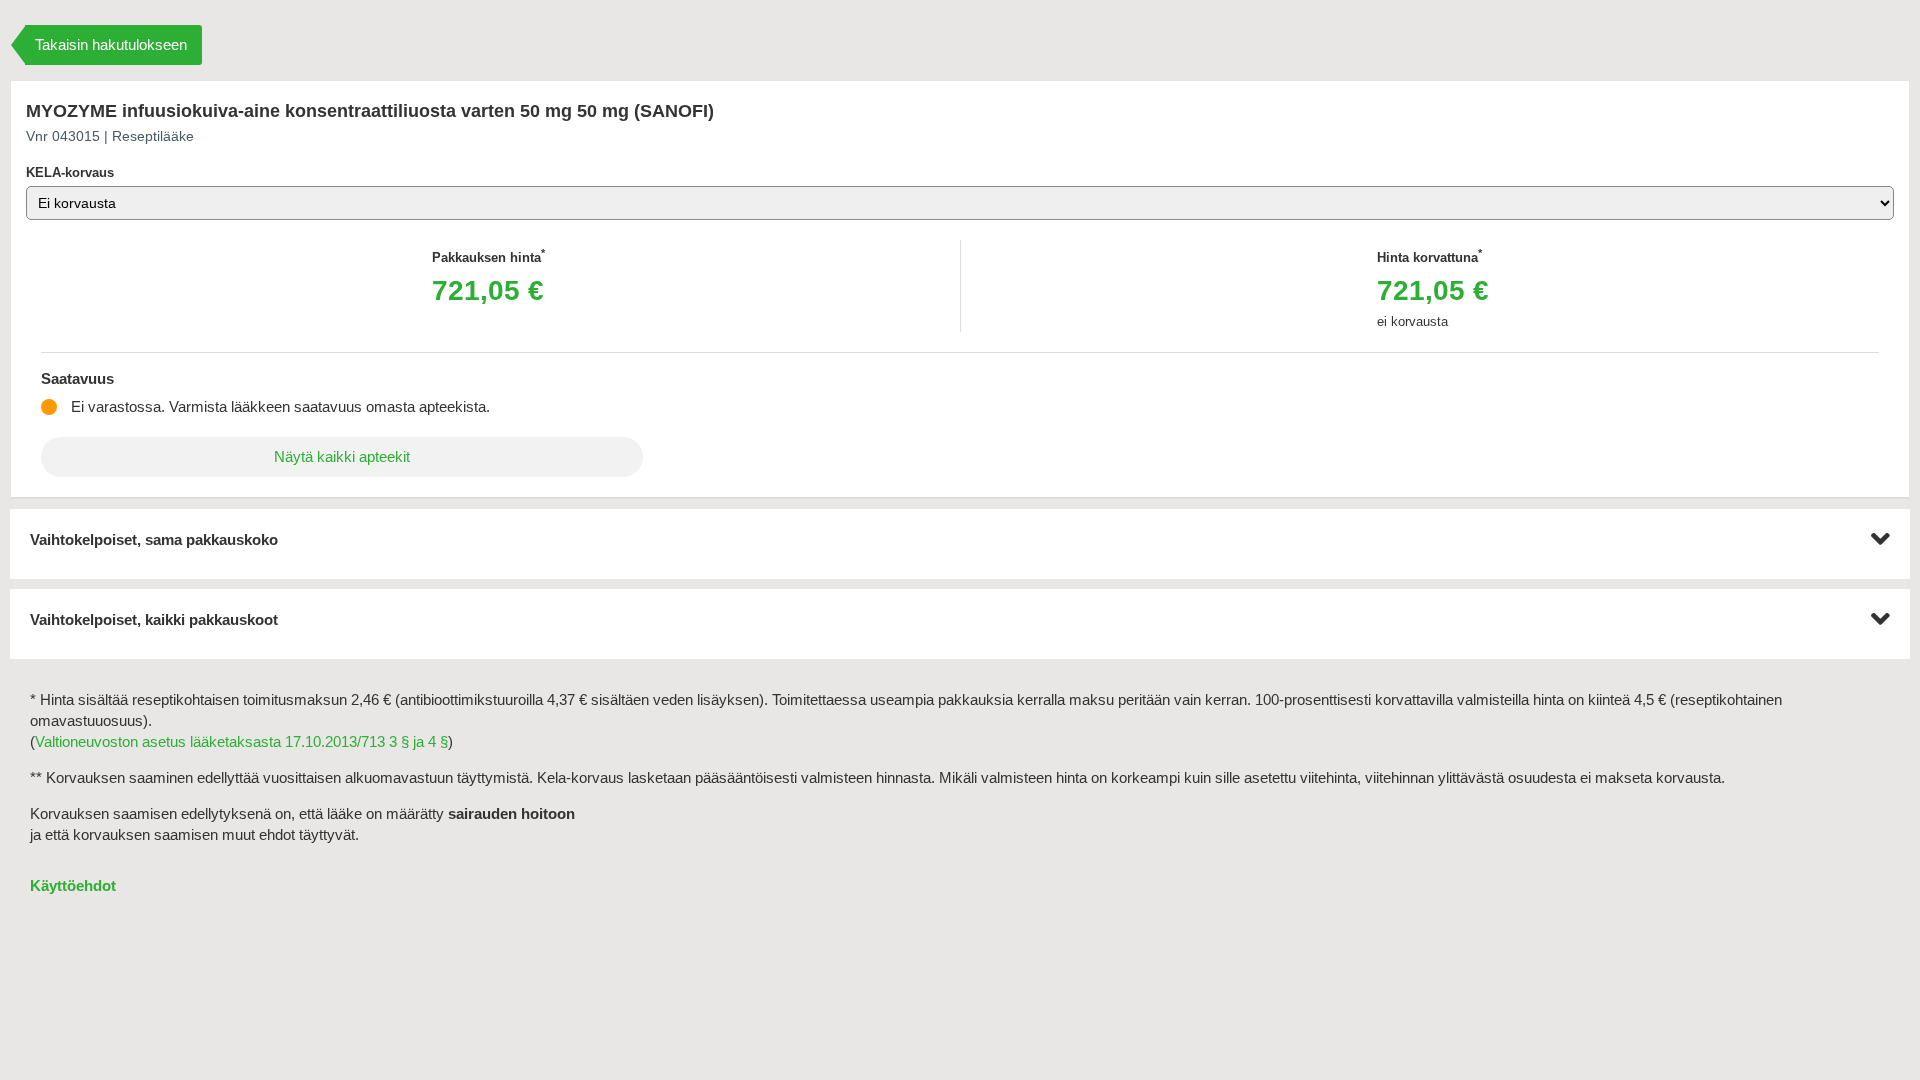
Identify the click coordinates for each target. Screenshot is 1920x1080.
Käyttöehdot (73, 885)
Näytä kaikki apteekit (342, 456)
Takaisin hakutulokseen (111, 44)
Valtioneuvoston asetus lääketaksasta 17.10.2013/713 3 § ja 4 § (241, 741)
